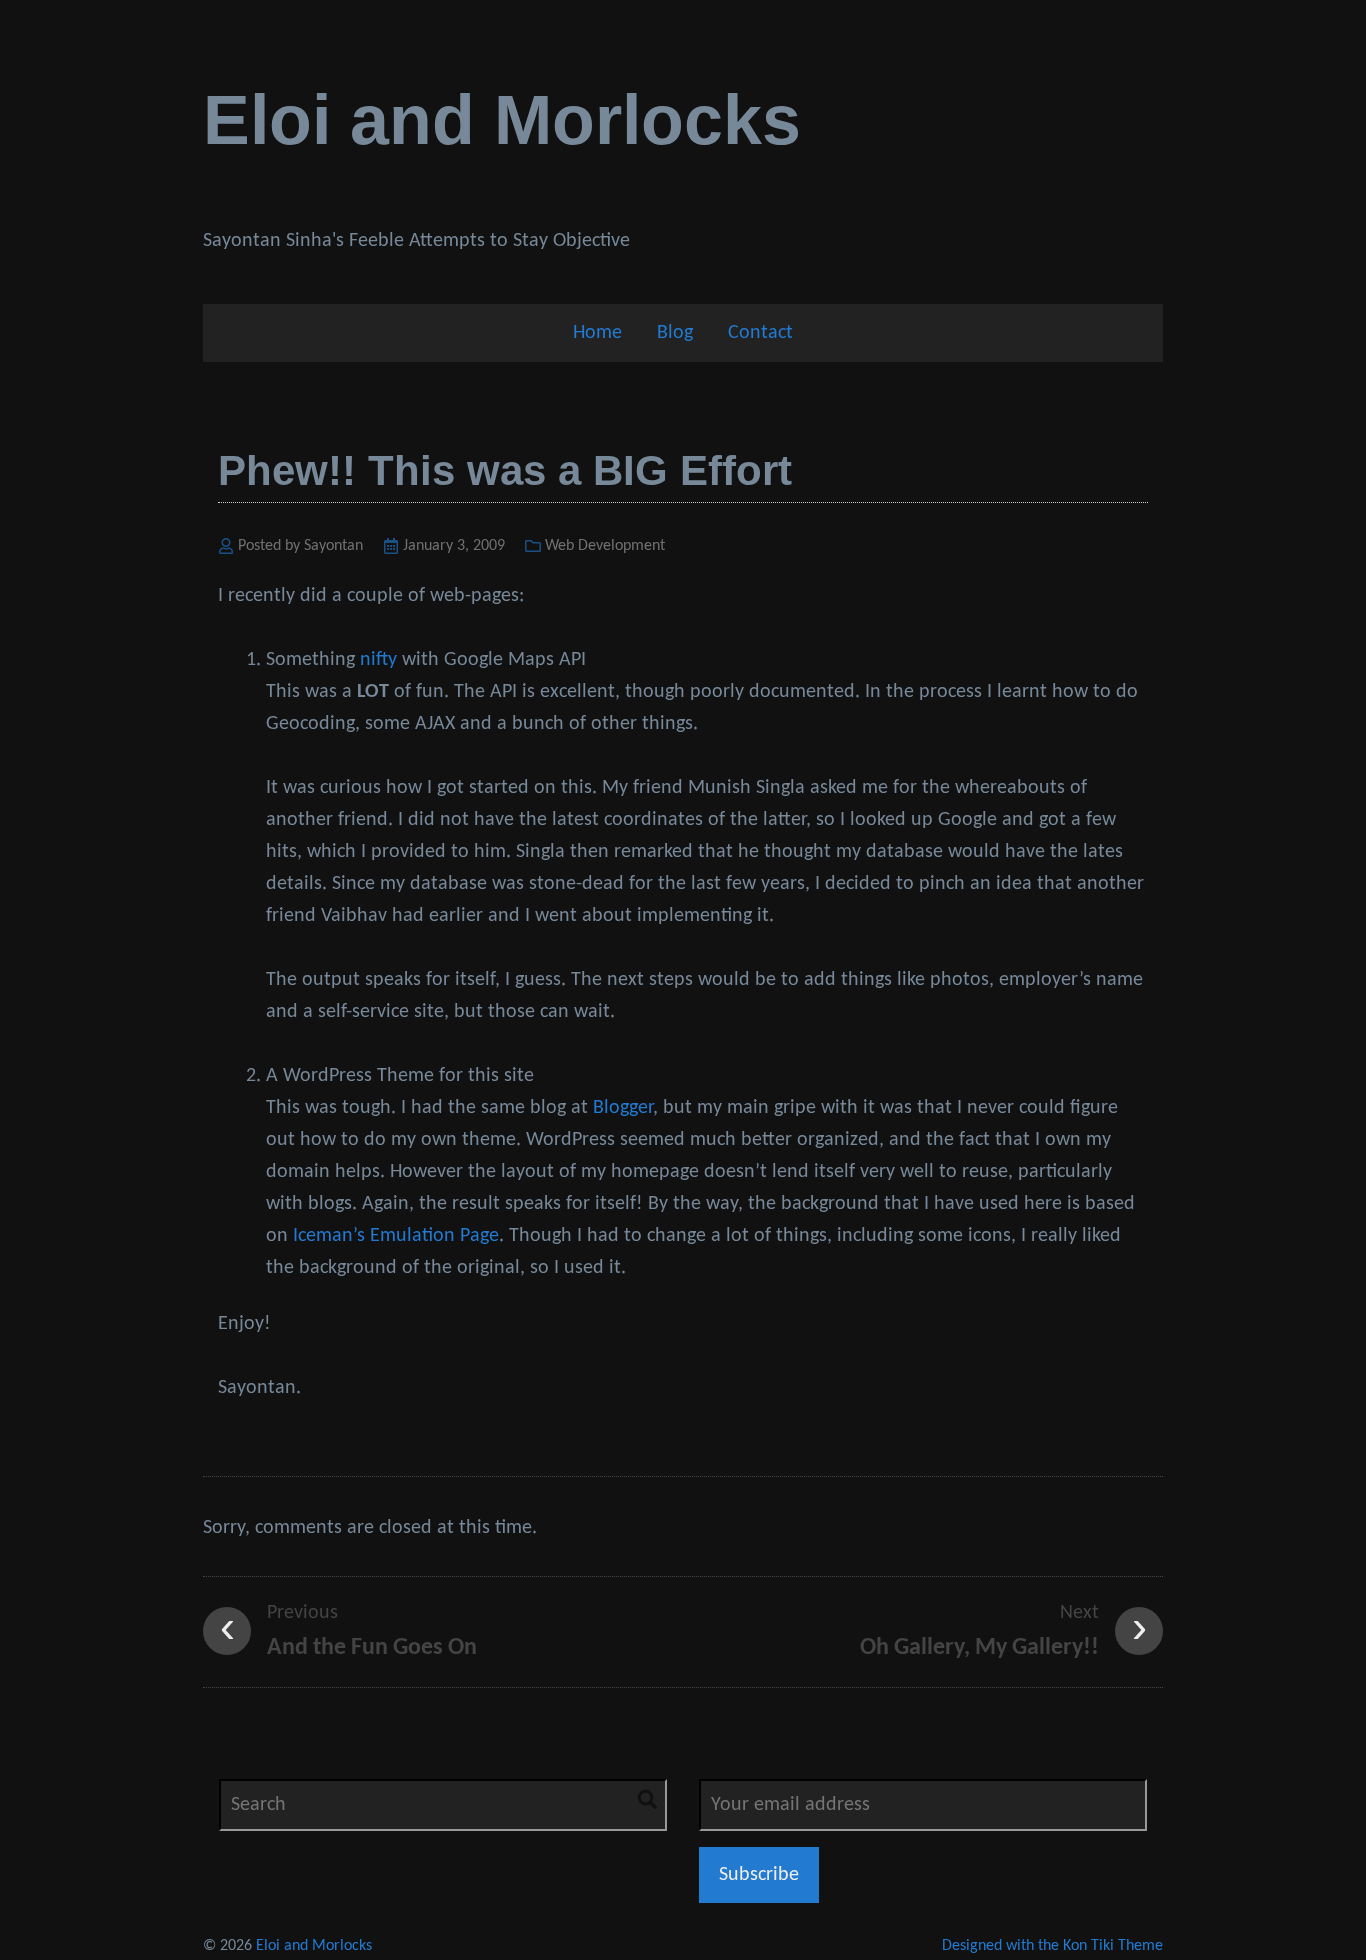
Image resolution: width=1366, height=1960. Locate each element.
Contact (760, 333)
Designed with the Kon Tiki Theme (1052, 1946)
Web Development (605, 546)
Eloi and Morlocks (502, 120)
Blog (675, 333)
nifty (378, 660)
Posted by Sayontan (300, 546)
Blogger (623, 1108)
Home (597, 333)
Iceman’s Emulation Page (396, 1236)
